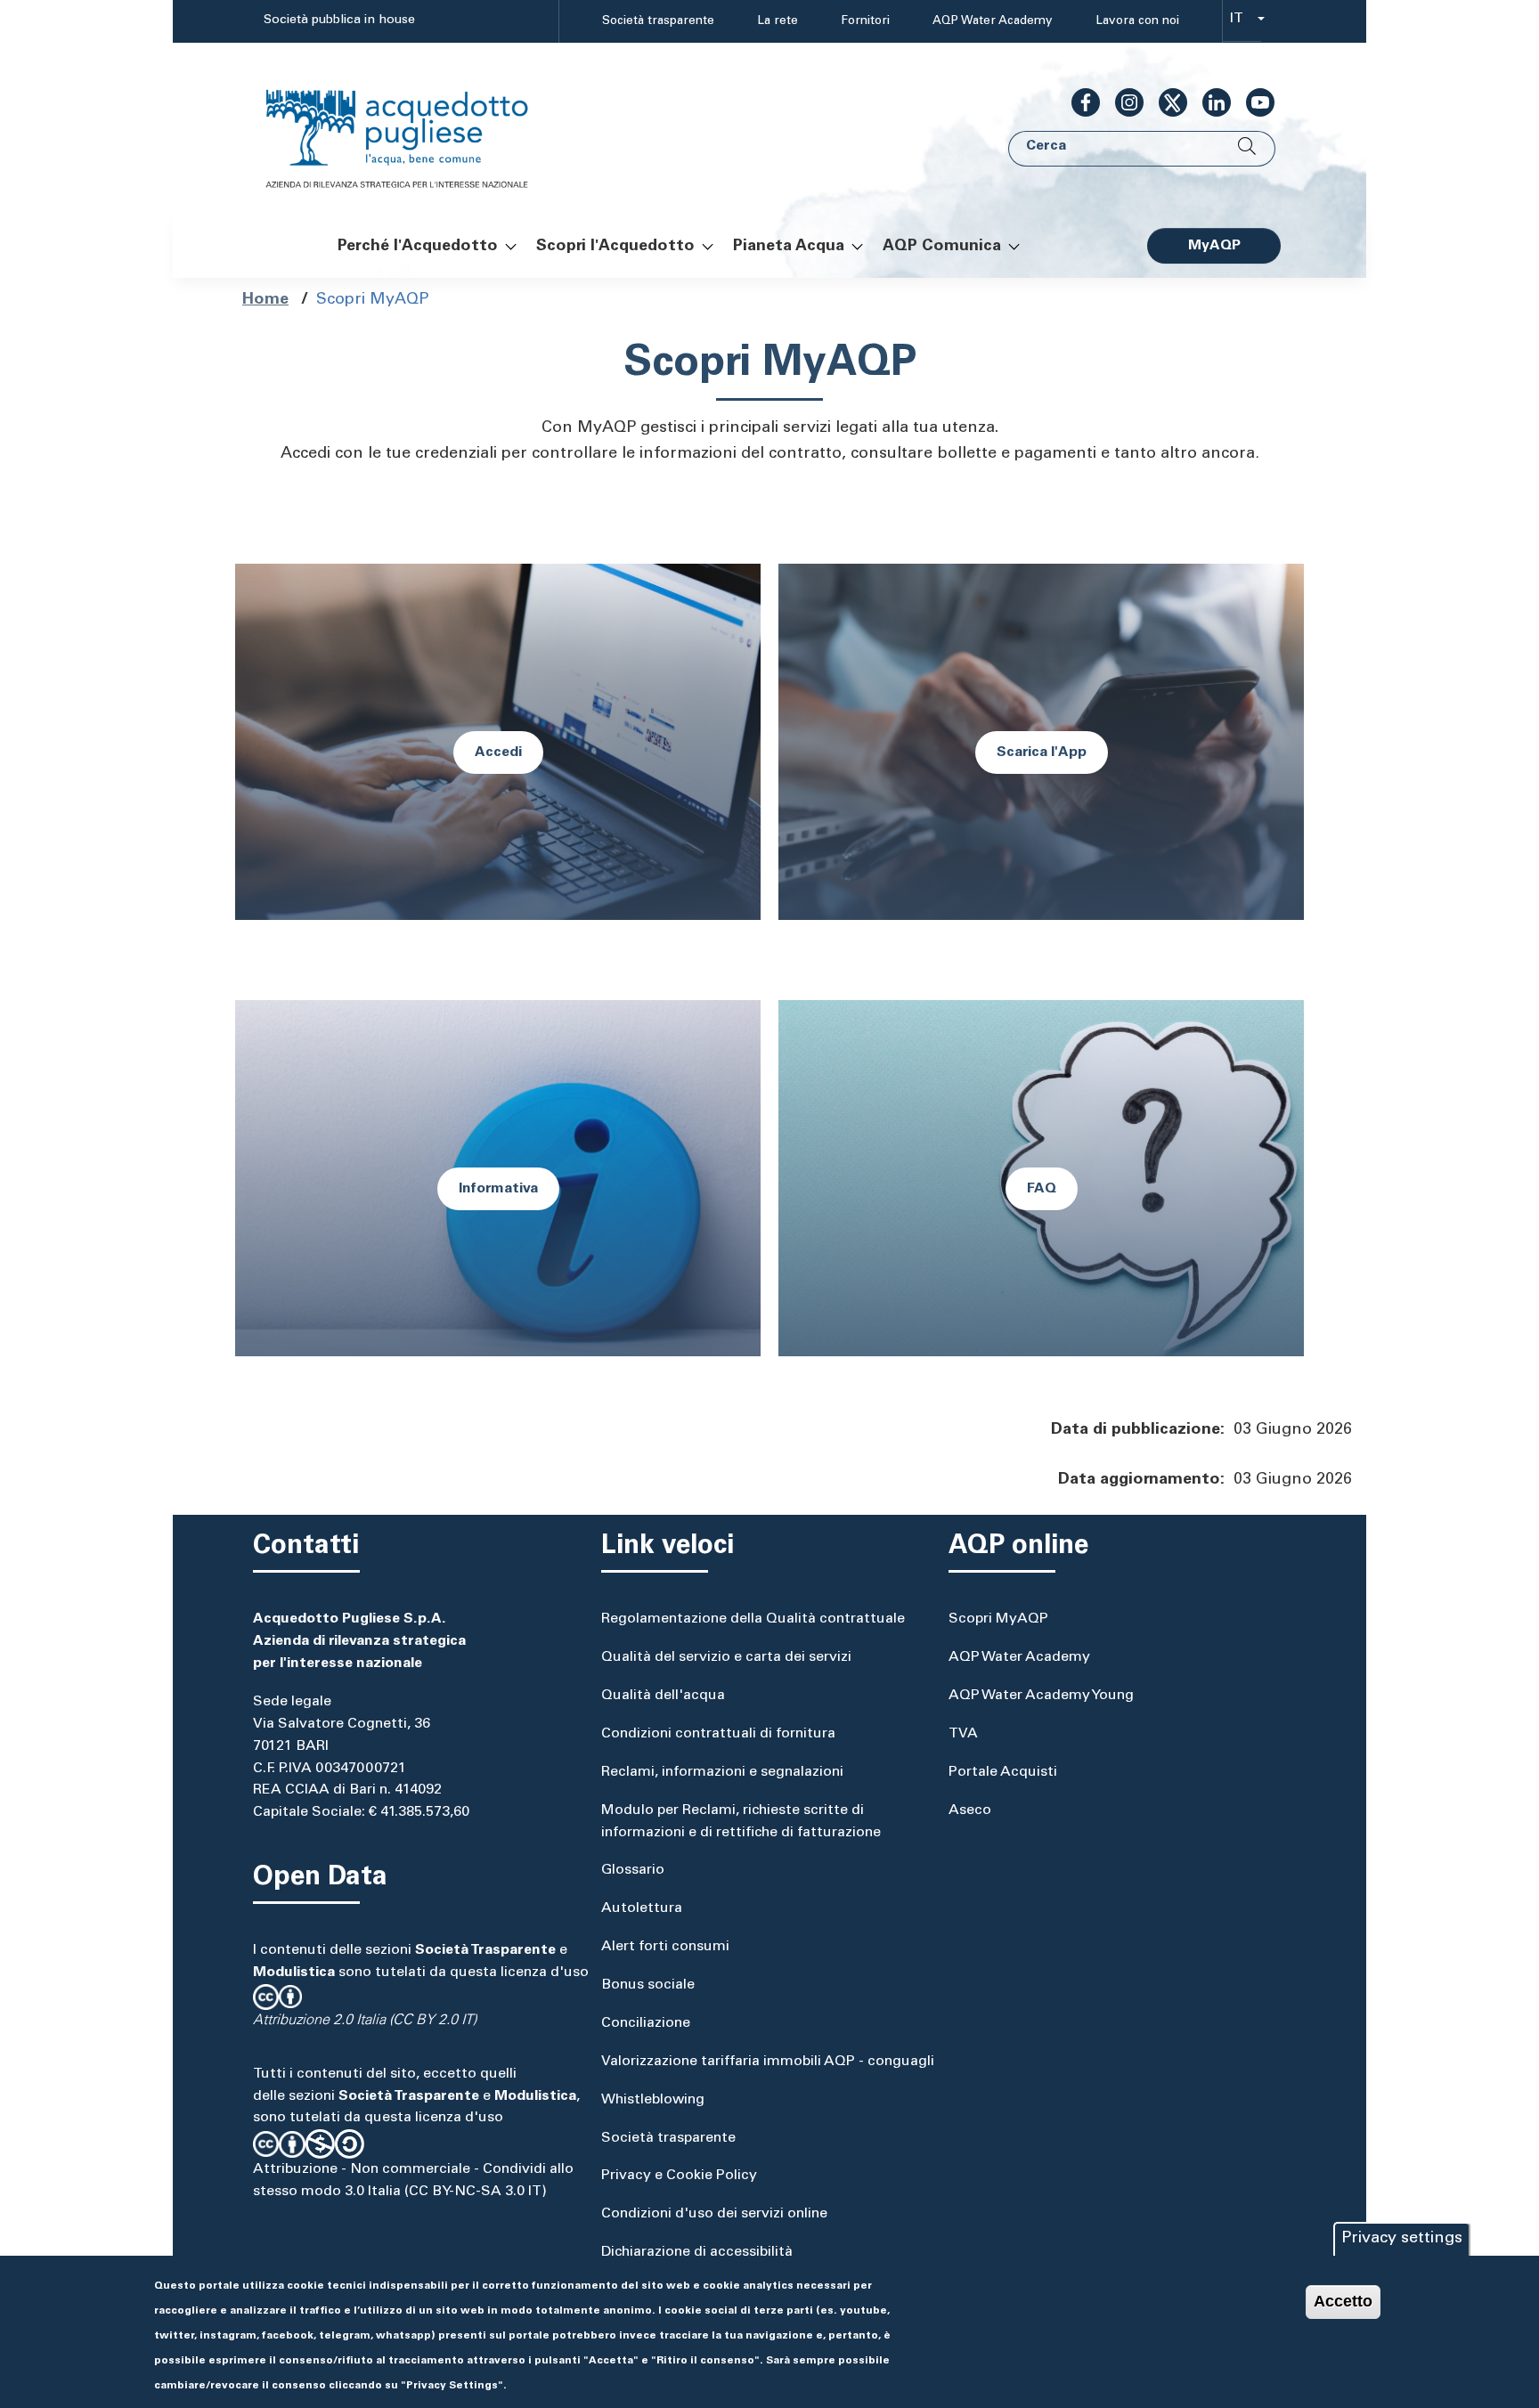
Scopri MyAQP (998, 1619)
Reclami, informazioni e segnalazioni (722, 1772)
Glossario (633, 1870)
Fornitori (865, 21)
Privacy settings (1402, 2239)
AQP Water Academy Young (1041, 1696)
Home (265, 300)
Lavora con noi (1137, 21)
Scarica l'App (1042, 752)
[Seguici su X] (1166, 102)
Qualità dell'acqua (663, 1696)
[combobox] (1242, 22)
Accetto (1343, 2301)
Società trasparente (658, 21)
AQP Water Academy (993, 21)
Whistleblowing (653, 2100)
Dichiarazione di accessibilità (697, 2252)
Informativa (498, 1189)
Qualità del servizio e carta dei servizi (726, 1657)
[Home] (415, 128)
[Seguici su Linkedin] (1209, 102)
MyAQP (1214, 246)
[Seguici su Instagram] (1122, 102)
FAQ (1042, 1189)
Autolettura (642, 1908)
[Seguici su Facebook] (1079, 102)
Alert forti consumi (665, 1947)
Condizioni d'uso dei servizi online (714, 2214)
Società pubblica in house (339, 20)
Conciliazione (646, 2023)
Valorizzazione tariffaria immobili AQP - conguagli (768, 2062)
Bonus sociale (648, 1985)
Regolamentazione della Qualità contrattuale (753, 1619)
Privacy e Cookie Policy (679, 2176)
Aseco (970, 1810)
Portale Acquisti (1003, 1772)
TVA (963, 1734)
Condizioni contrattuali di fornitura (718, 1734)
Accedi (498, 752)
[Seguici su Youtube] (1253, 102)
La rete (778, 21)
